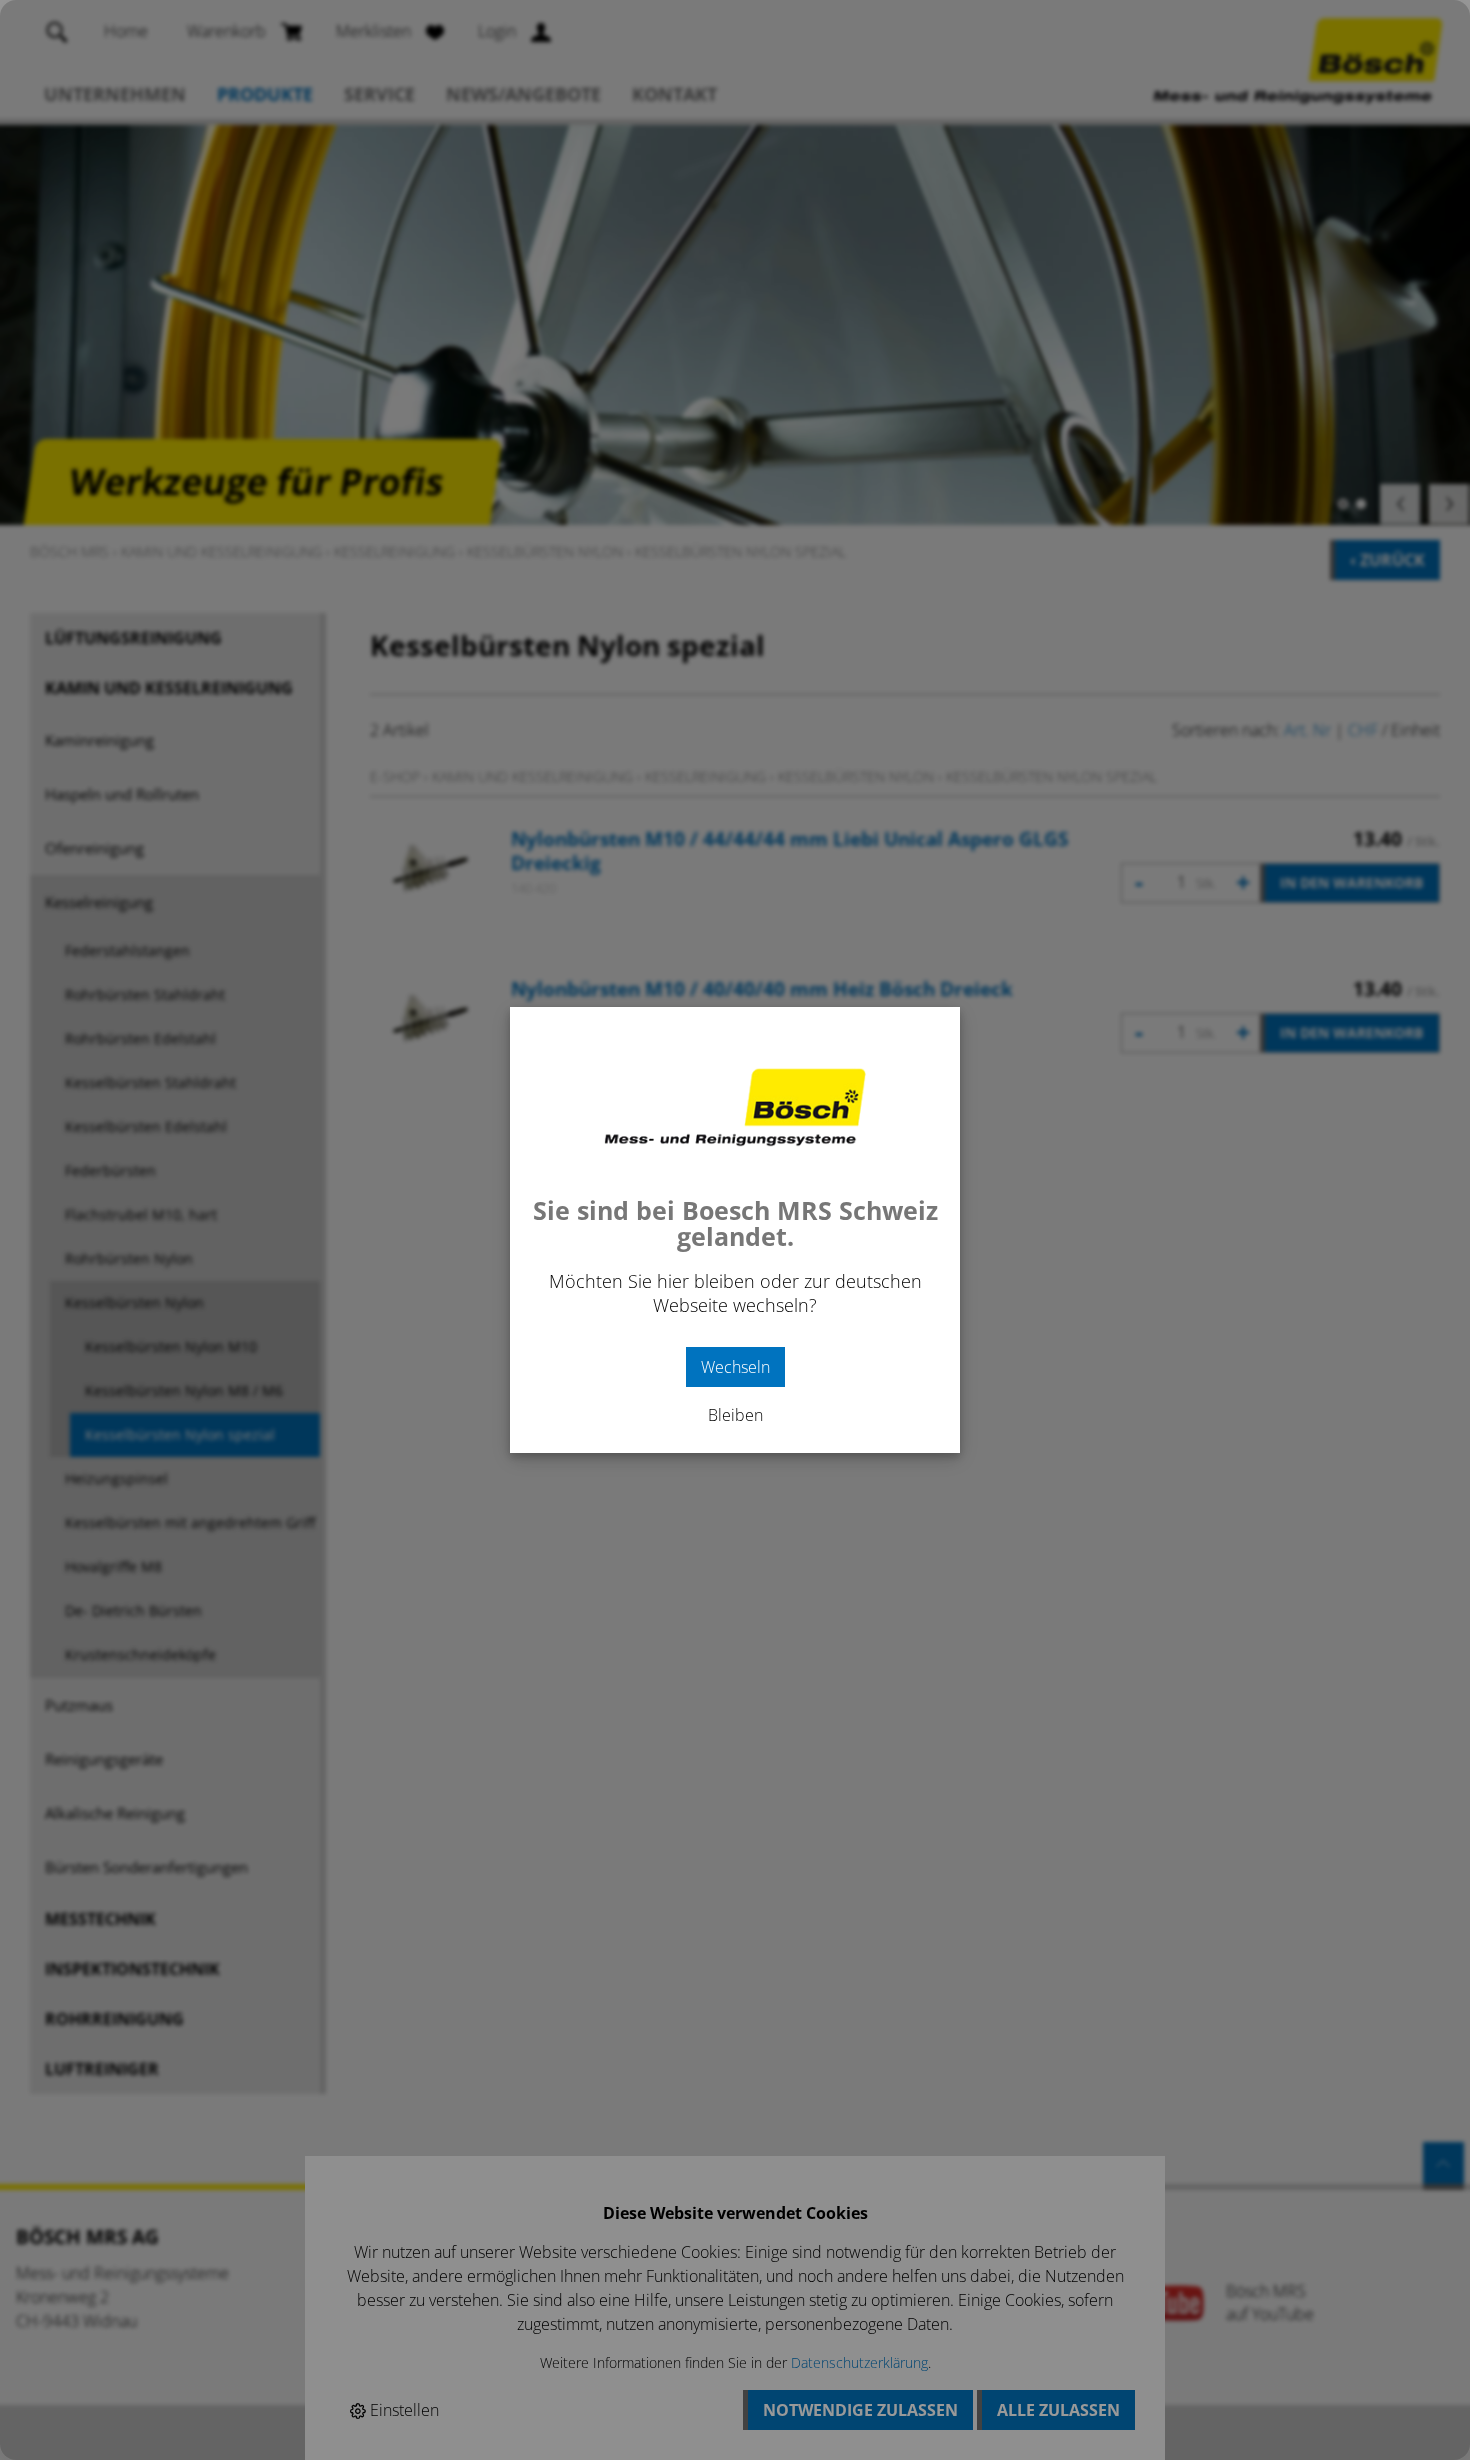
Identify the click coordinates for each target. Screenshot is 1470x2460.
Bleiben (735, 1415)
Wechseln (735, 1367)
